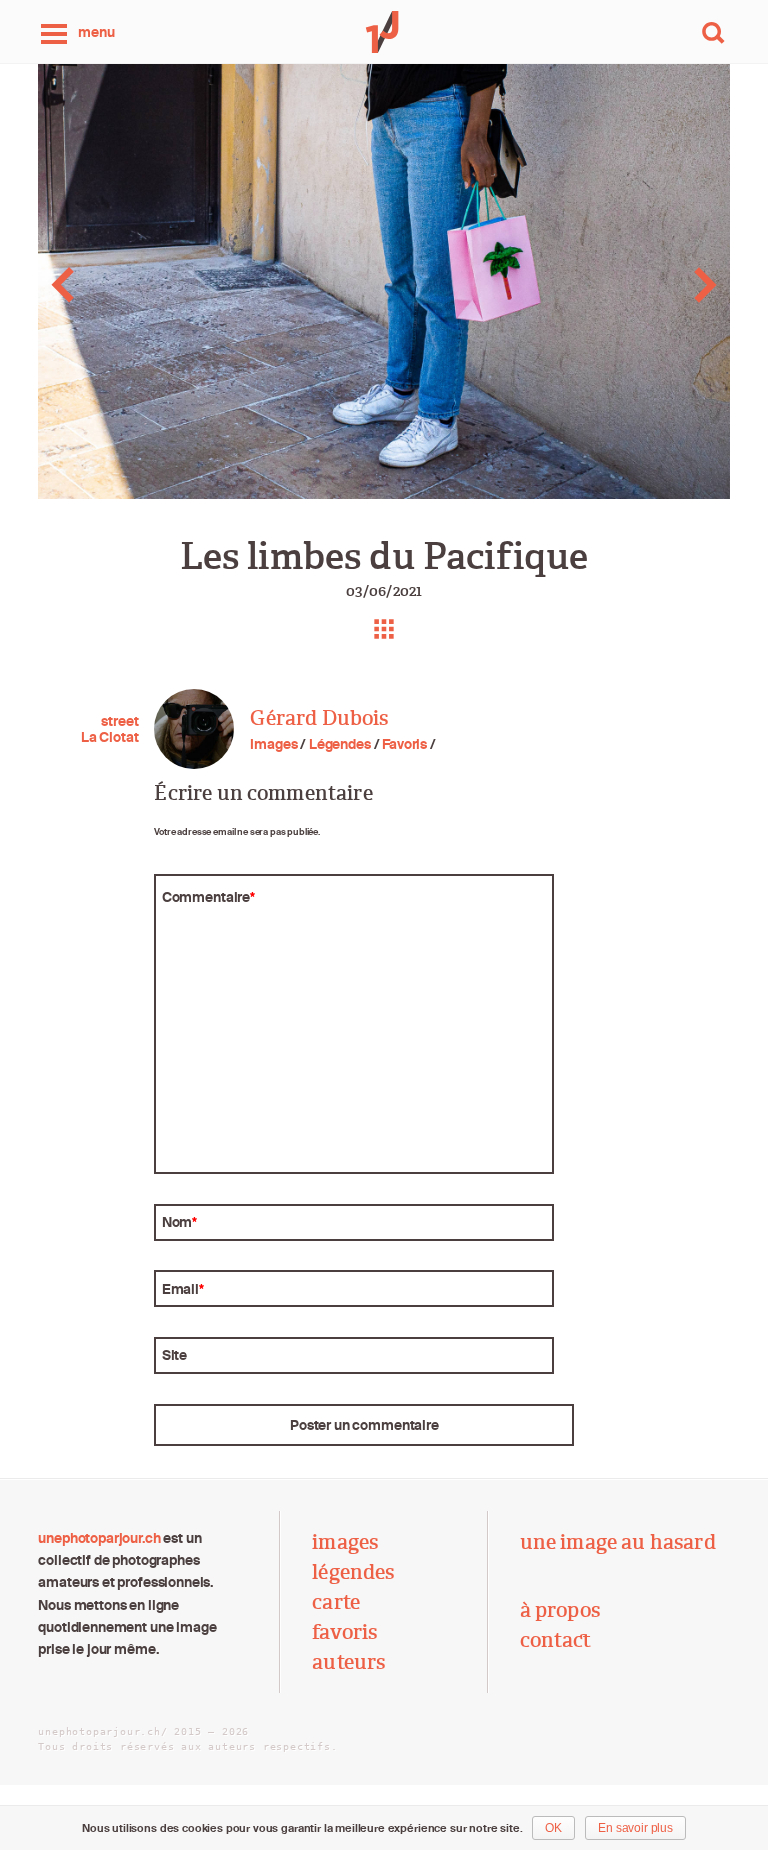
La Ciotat (110, 737)
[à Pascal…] (76, 285)
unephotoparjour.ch (99, 1538)
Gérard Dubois (319, 718)
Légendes (340, 744)
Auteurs (348, 1662)
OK (553, 1828)
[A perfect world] (692, 285)
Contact (556, 1640)
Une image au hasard (618, 1542)
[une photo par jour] (384, 32)
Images (273, 744)
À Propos (560, 1610)
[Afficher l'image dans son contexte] (384, 629)
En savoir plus (635, 1828)
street (119, 721)
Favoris (404, 744)
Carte (336, 1602)
